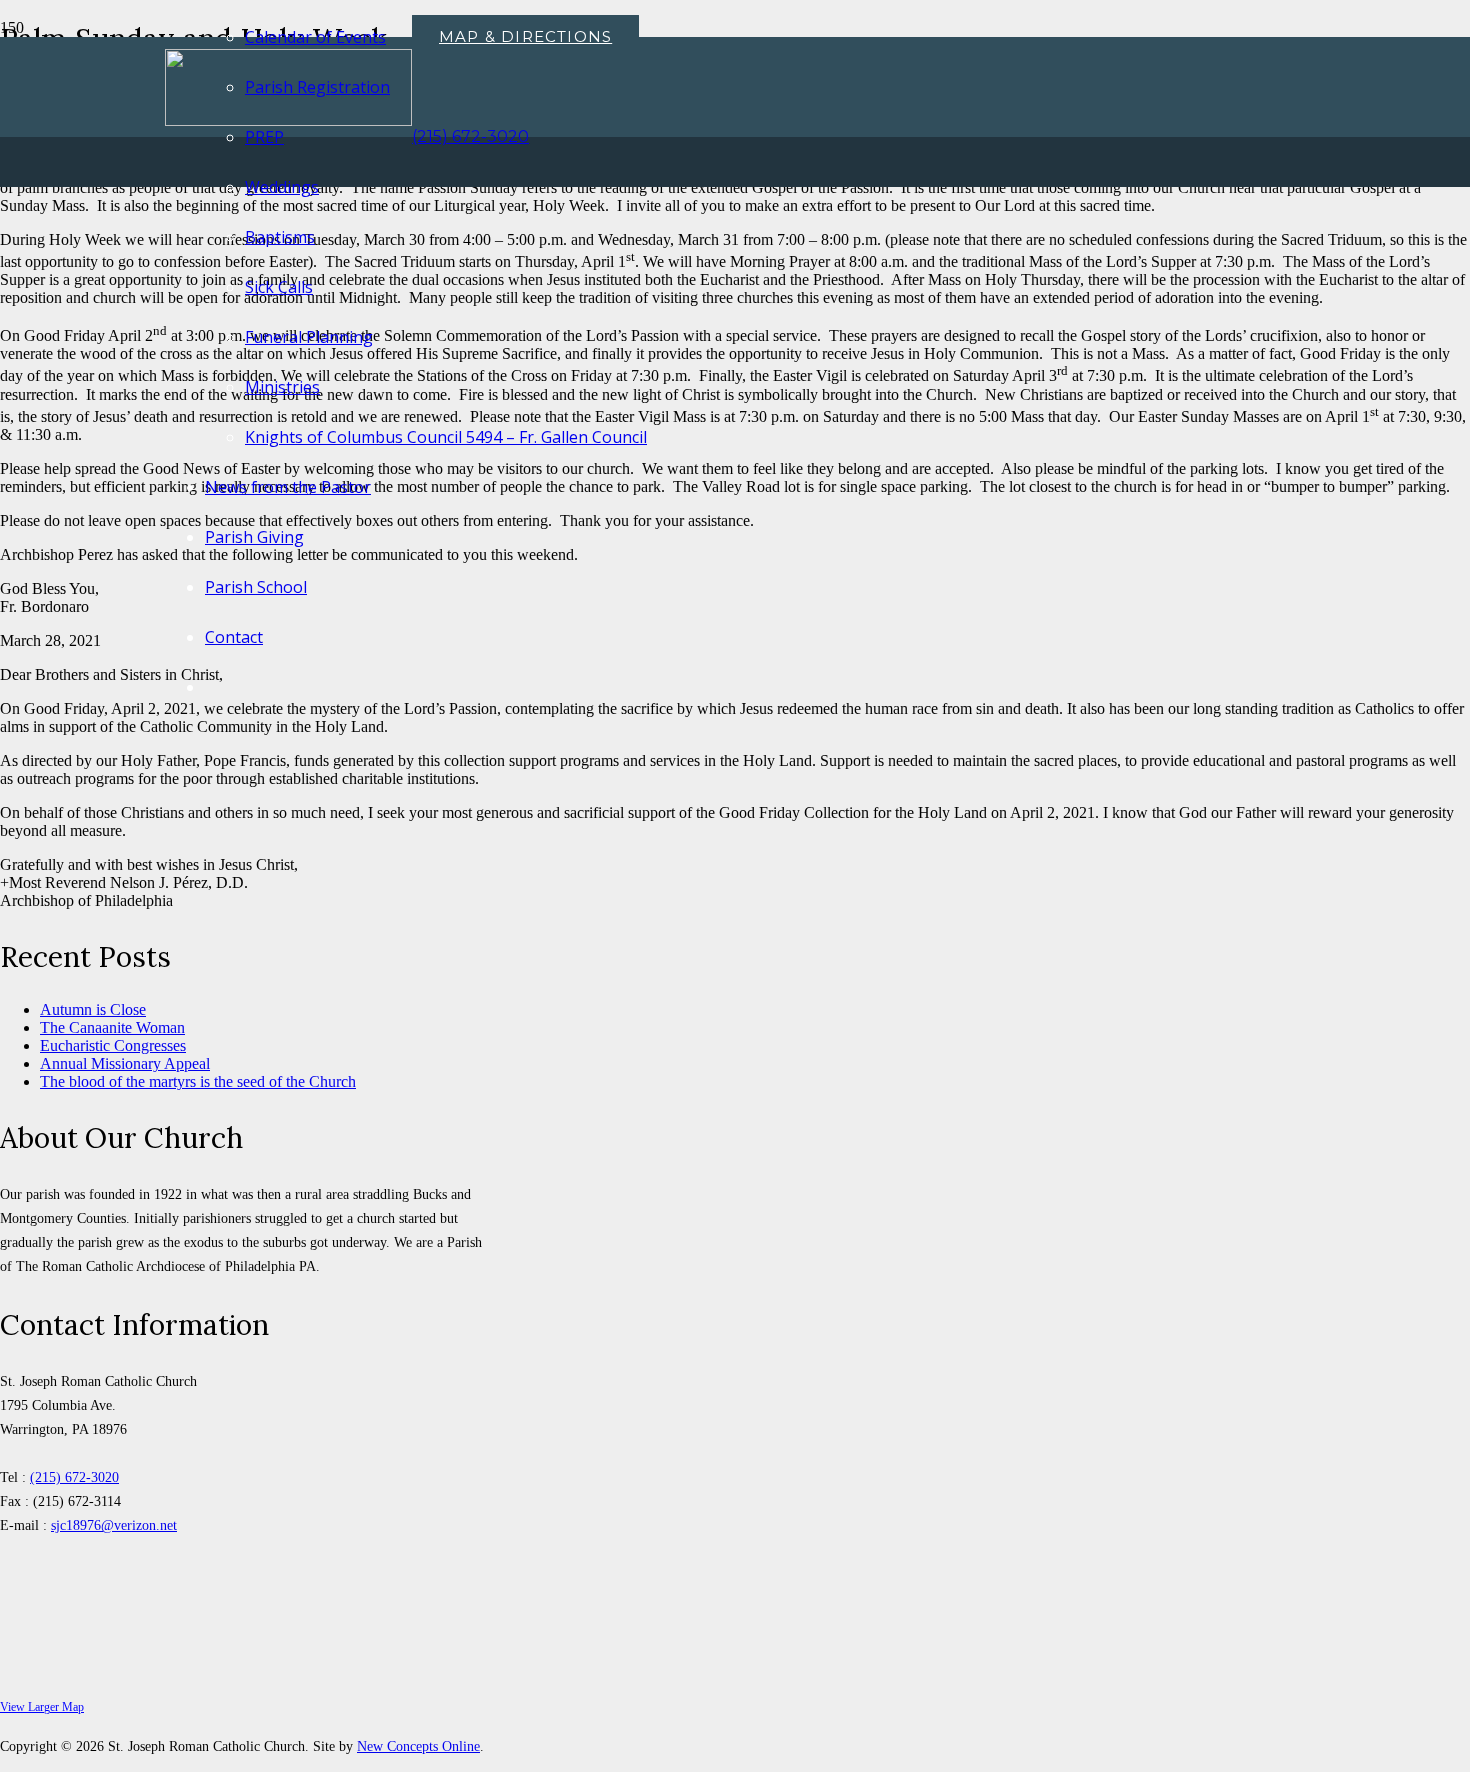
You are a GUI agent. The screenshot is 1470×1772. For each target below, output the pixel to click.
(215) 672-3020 (74, 1477)
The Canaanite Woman (112, 1027)
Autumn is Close (93, 1009)
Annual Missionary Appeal (125, 1063)
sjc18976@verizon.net (114, 1525)
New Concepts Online (418, 1746)
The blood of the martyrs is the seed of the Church (198, 1081)
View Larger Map (42, 1707)
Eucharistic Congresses (113, 1045)
